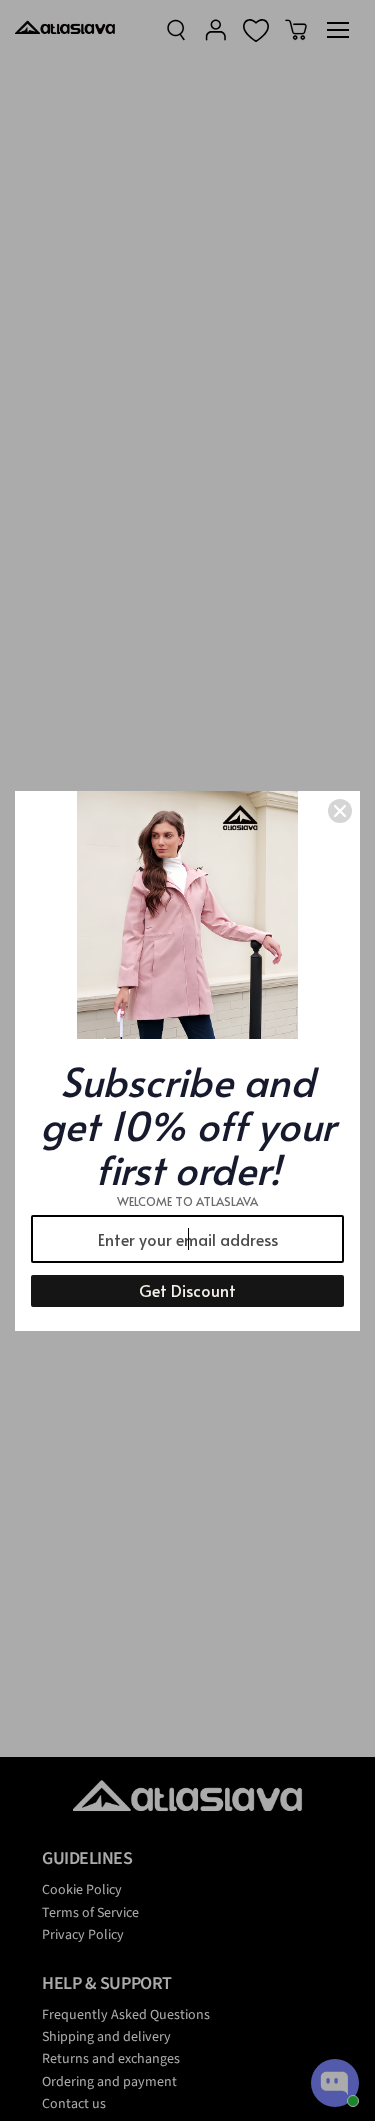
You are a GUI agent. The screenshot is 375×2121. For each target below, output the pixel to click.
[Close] (340, 811)
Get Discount (187, 1290)
